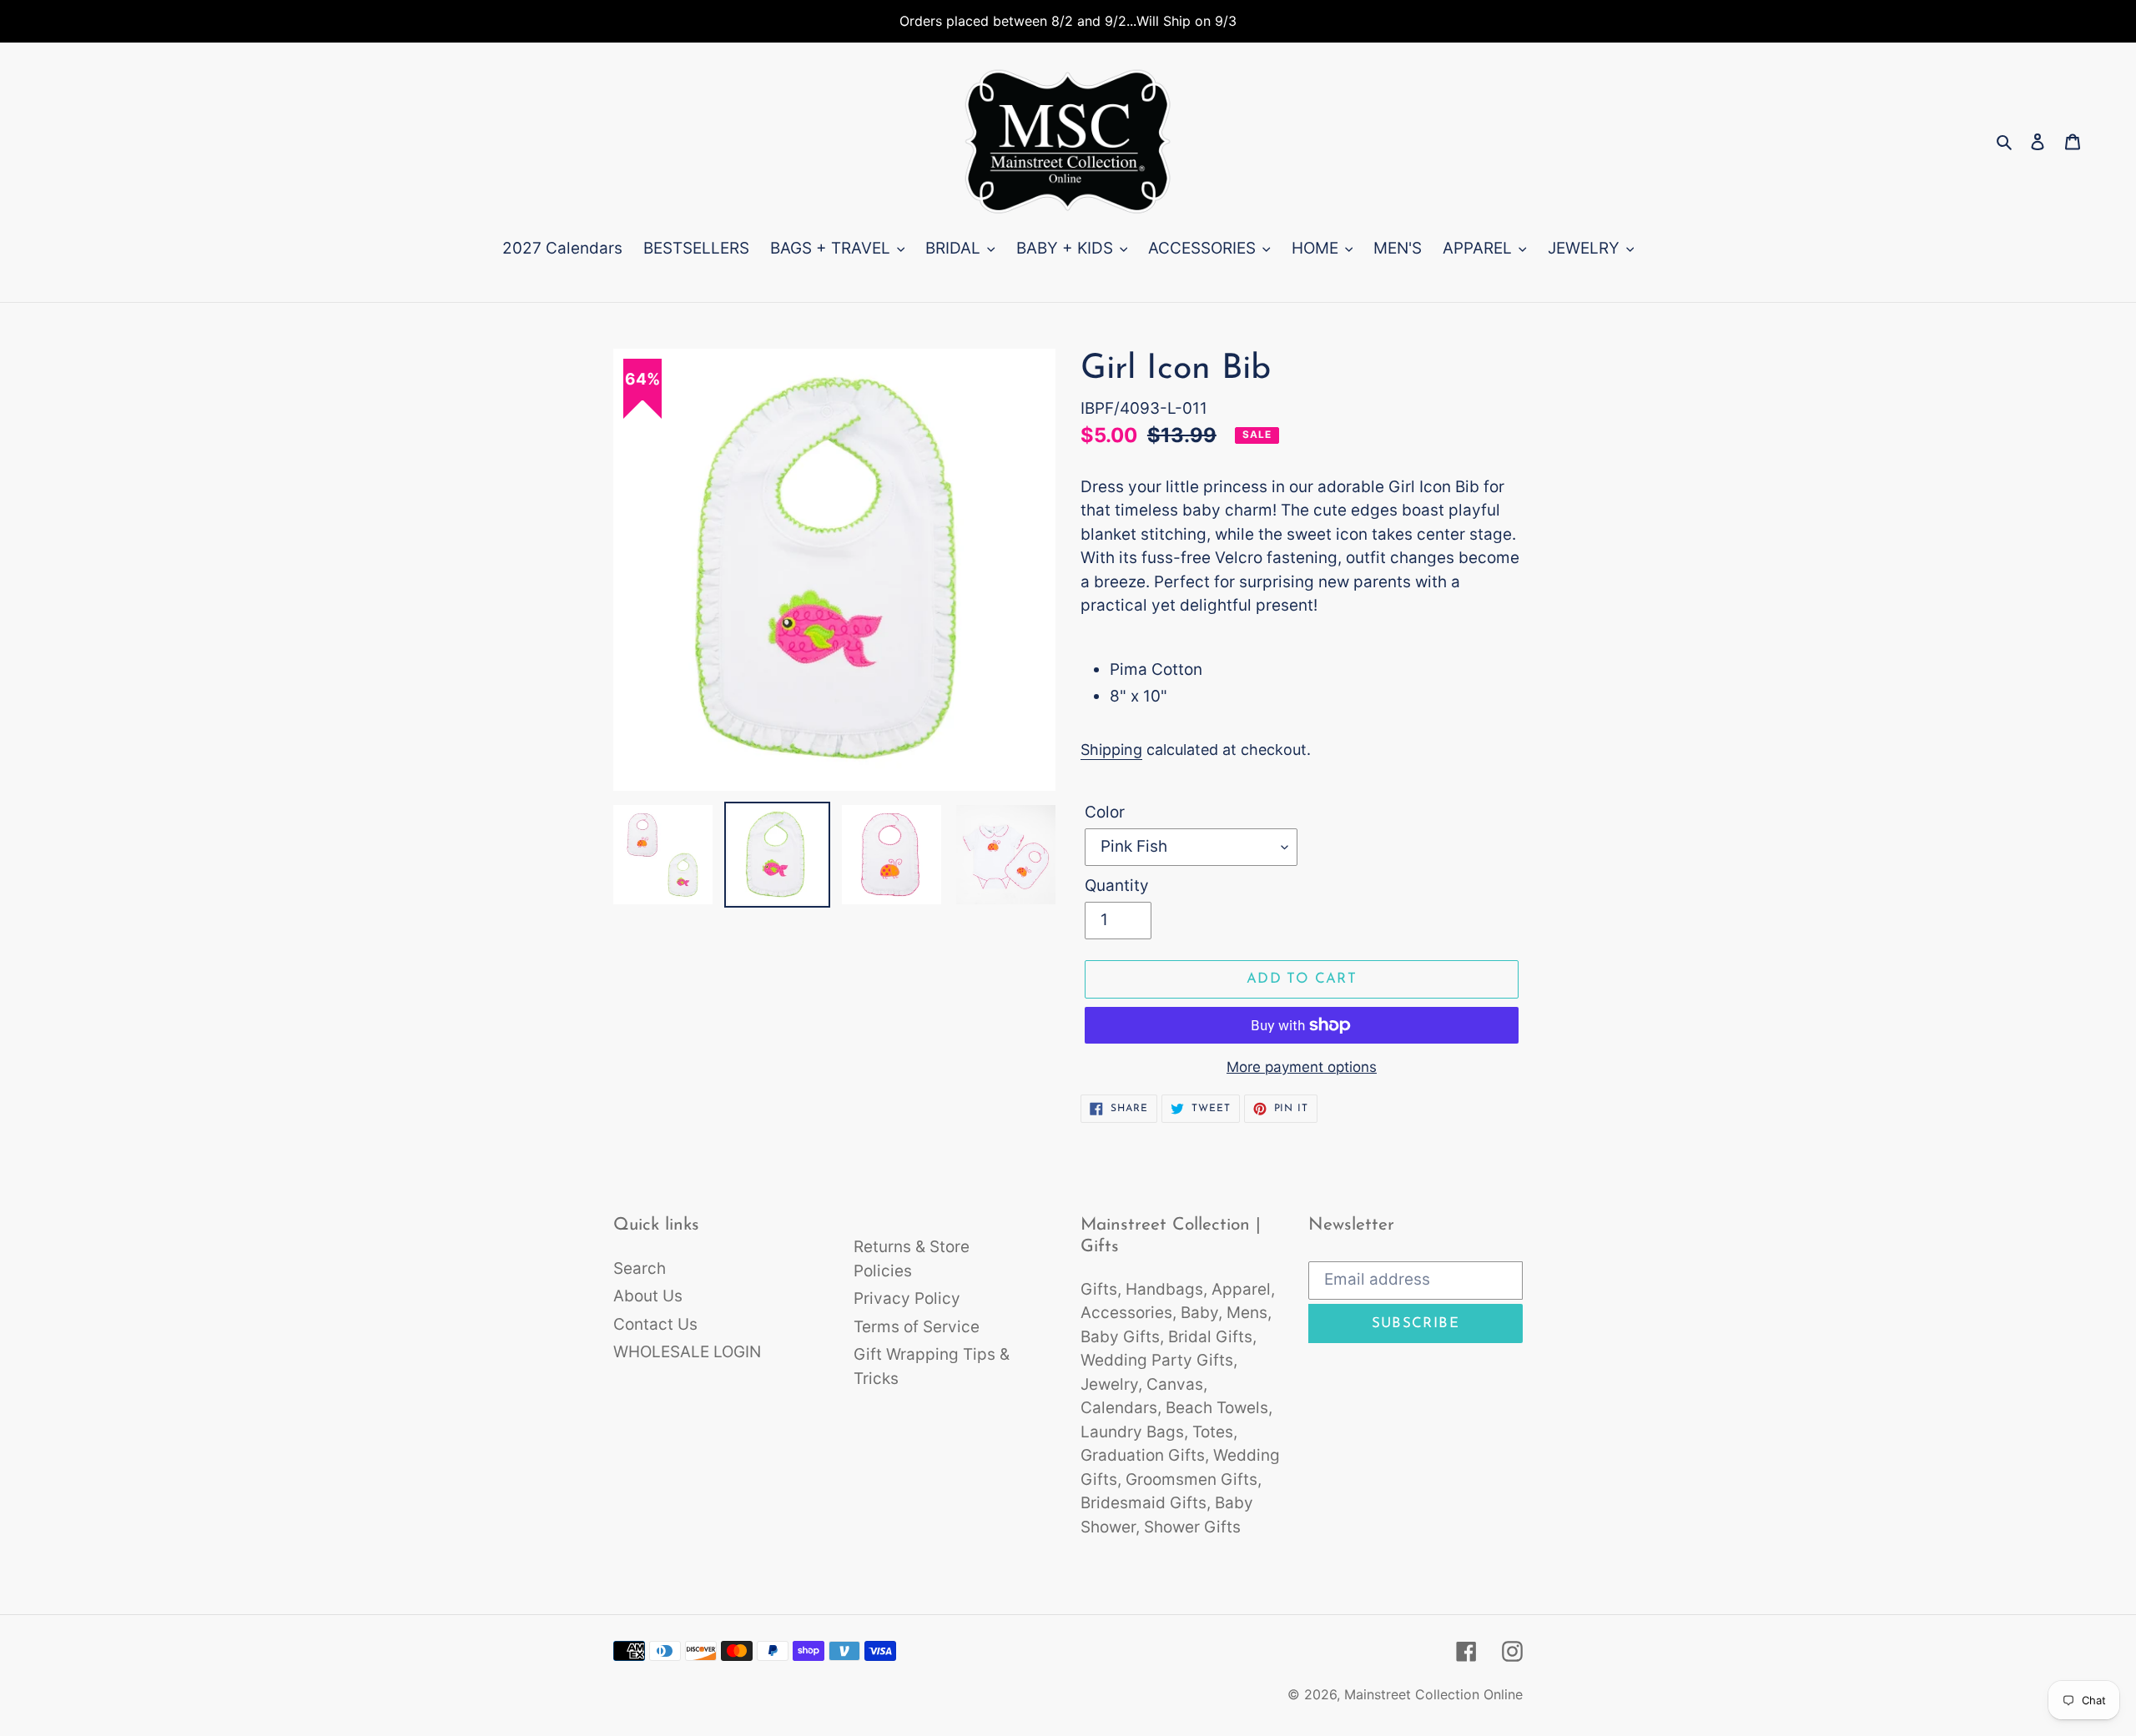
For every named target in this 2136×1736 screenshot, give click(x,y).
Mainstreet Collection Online (1433, 1694)
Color (1105, 812)
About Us (648, 1296)
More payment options (1302, 1067)
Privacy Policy (907, 1298)
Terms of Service (917, 1327)
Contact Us (655, 1324)
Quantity (1117, 886)
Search (640, 1268)
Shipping (1111, 750)
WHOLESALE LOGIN (687, 1352)
